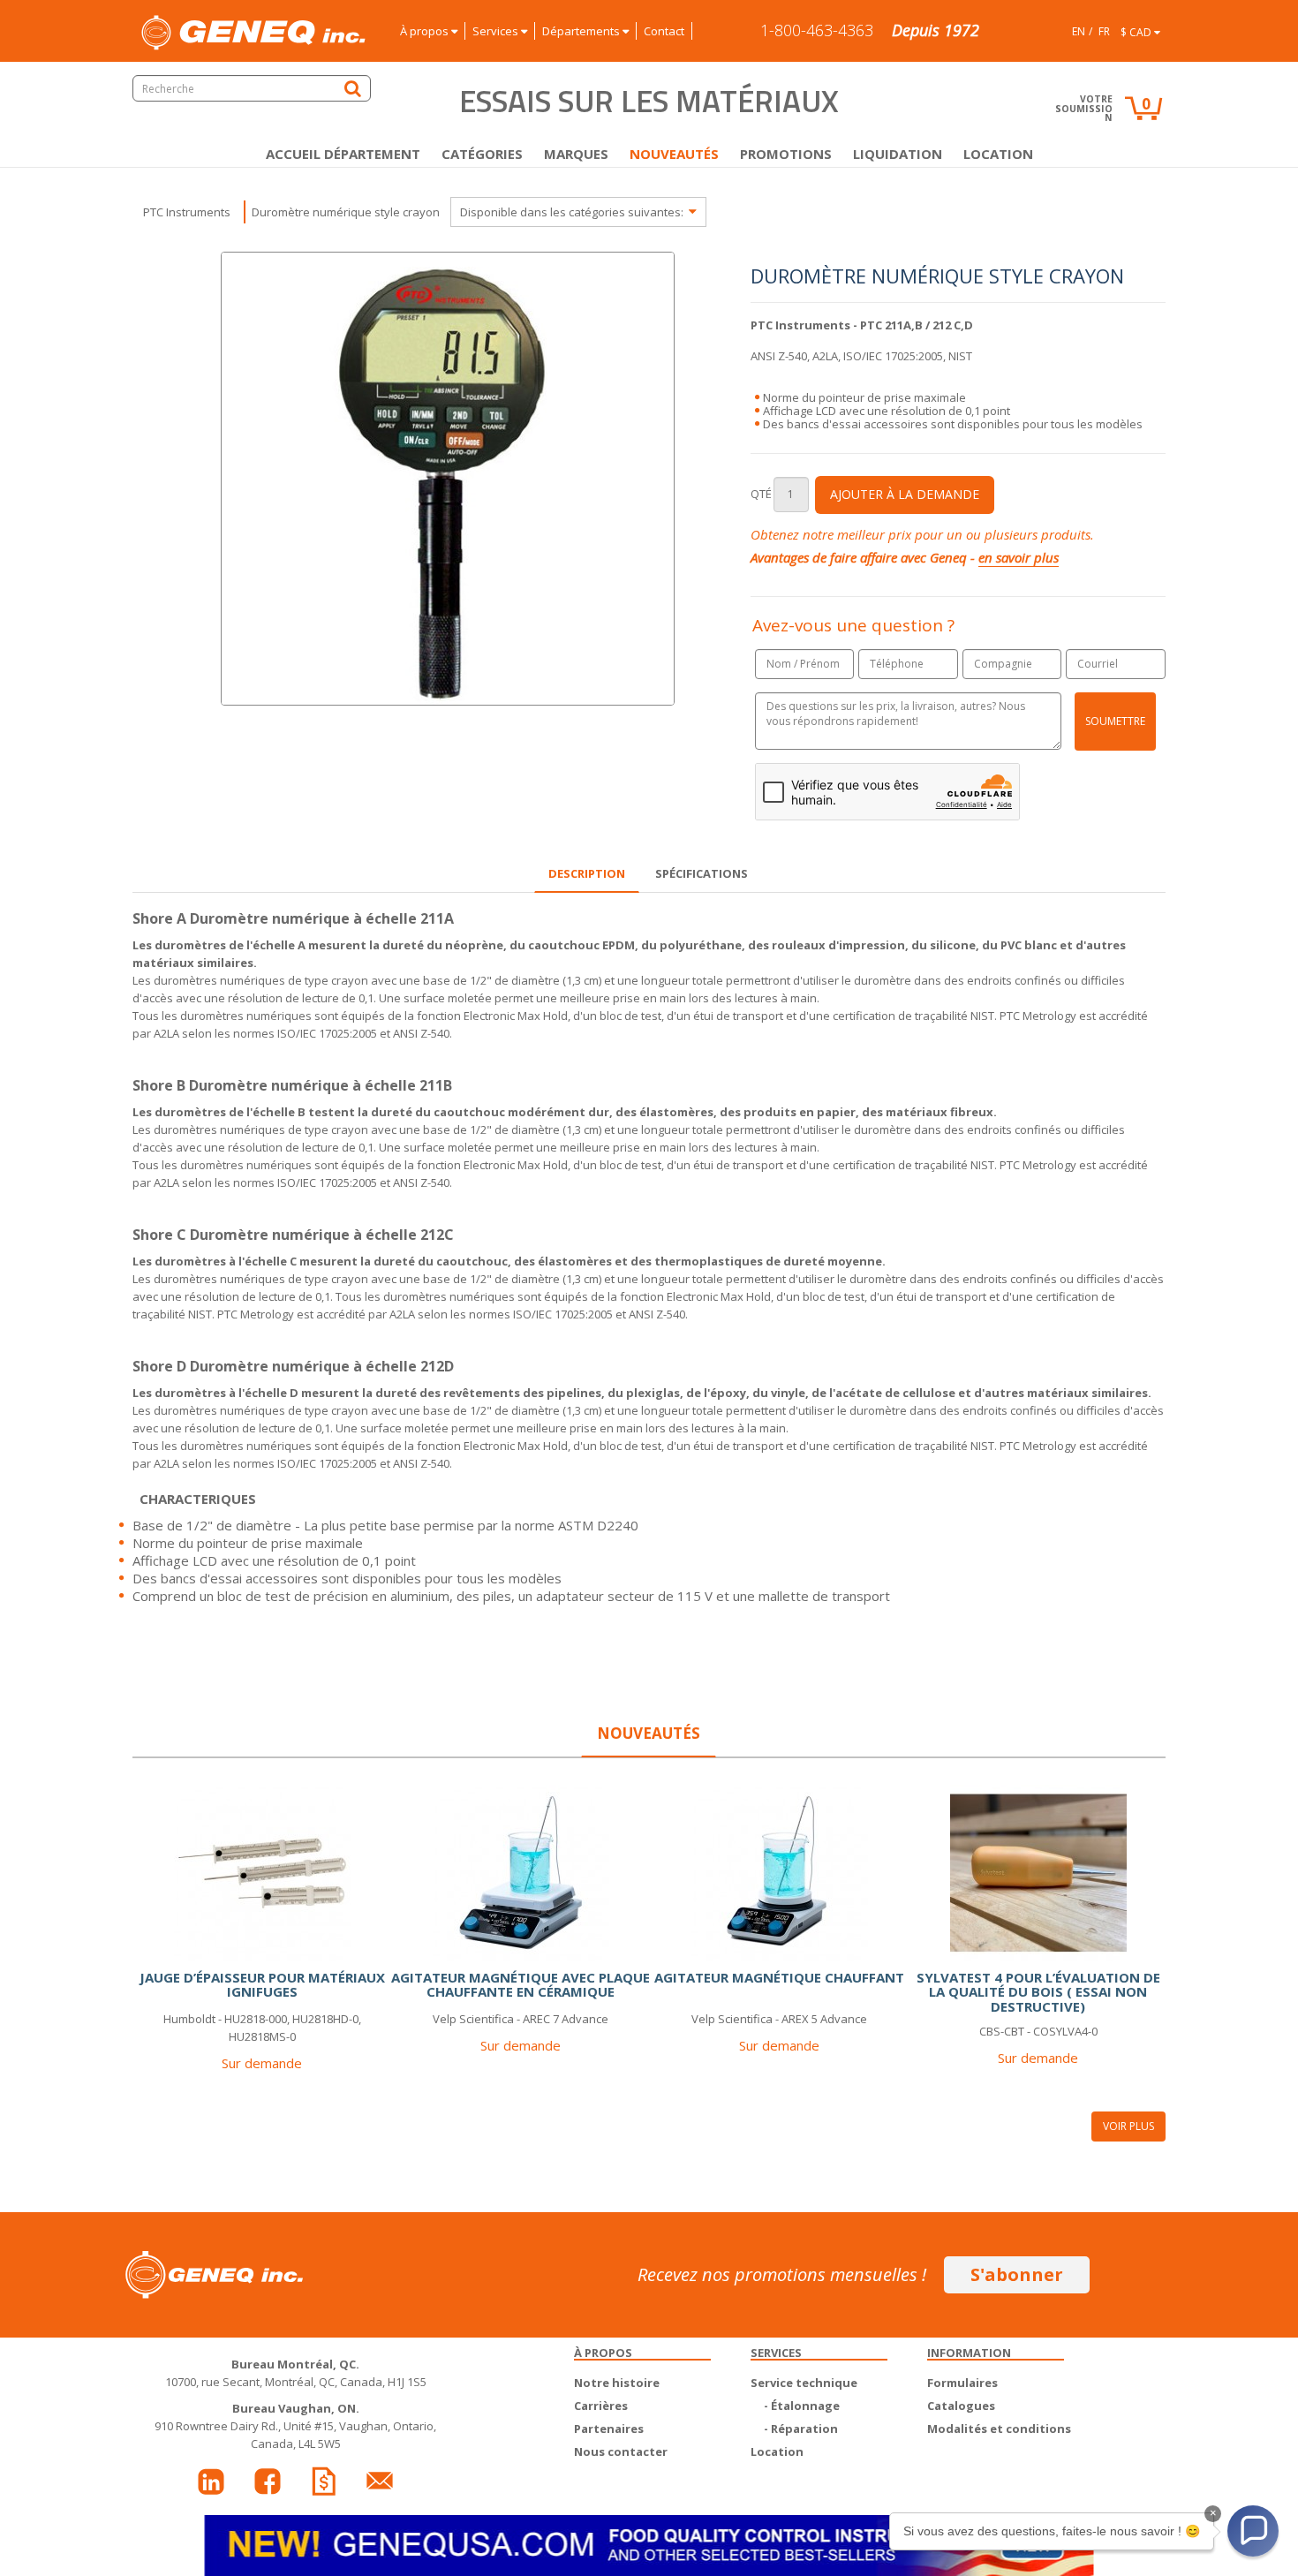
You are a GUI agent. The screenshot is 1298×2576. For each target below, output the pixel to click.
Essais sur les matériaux (649, 101)
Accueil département (343, 154)
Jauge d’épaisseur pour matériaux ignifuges (262, 1985)
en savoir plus (1019, 557)
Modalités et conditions (999, 2429)
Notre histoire (617, 2383)
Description (587, 873)
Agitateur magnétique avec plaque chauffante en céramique (521, 1985)
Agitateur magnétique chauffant (779, 1977)
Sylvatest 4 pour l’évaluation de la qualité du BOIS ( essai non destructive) (1038, 1992)
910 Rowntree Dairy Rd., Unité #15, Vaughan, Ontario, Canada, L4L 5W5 (295, 2426)
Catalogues (961, 2406)
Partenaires (609, 2429)
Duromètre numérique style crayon (346, 212)
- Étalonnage (802, 2406)
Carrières (601, 2406)
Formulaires (962, 2383)
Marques (576, 154)
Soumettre (1115, 721)
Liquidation (898, 154)
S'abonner (1017, 2274)
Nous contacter (621, 2451)
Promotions (786, 154)
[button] (1253, 2531)
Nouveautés (674, 154)
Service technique (804, 2383)
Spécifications (702, 873)
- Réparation (801, 2429)
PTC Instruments (187, 212)
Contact (664, 31)
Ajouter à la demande (905, 494)
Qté (761, 494)
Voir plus (1128, 2126)
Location (998, 154)
